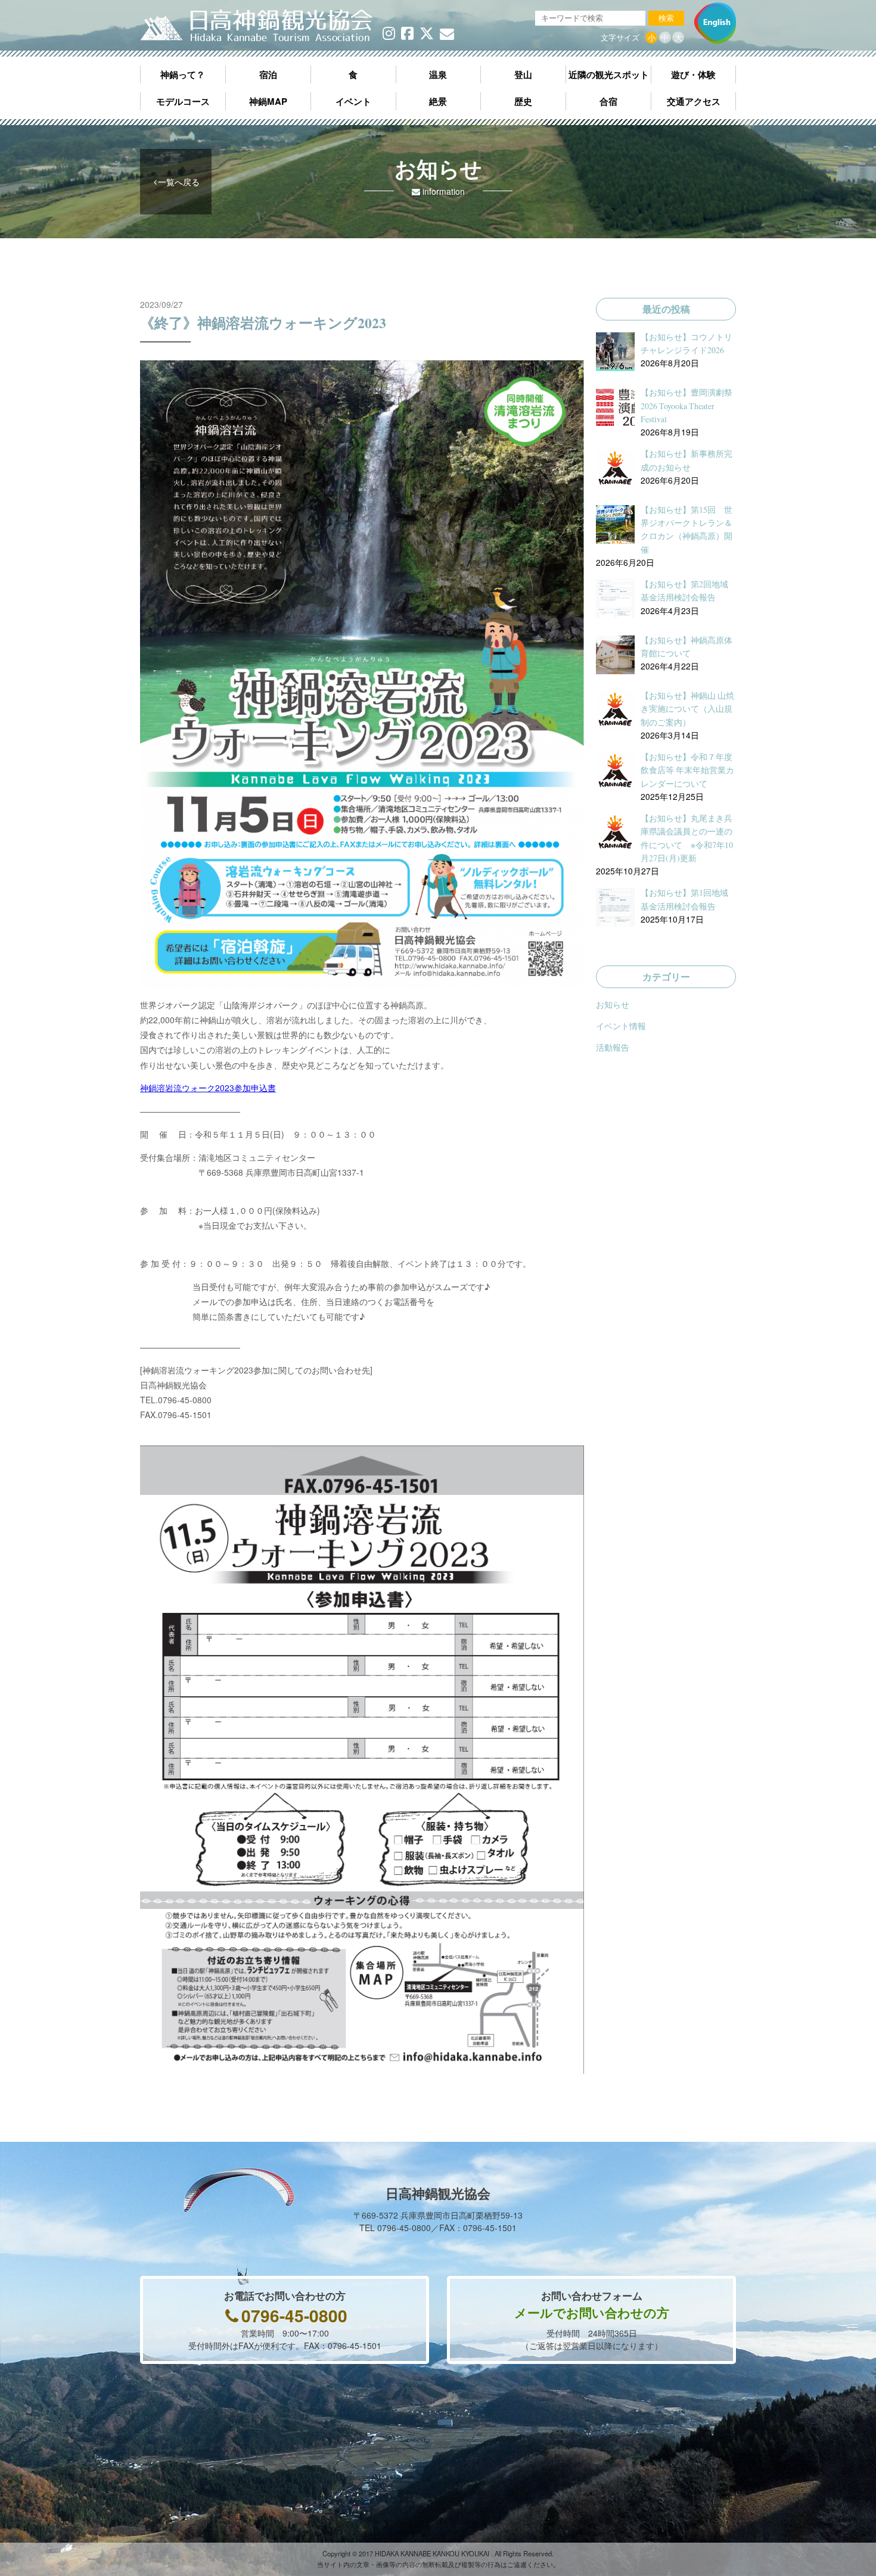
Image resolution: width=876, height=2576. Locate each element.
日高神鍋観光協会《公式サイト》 (256, 26)
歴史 (523, 101)
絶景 (438, 101)
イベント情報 (621, 1026)
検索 (666, 18)
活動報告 (613, 1047)
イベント (353, 101)
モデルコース (183, 101)
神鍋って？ (183, 74)
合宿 (608, 101)
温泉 (438, 74)
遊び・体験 (693, 74)
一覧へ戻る (179, 182)
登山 (523, 74)
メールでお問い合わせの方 (592, 2312)
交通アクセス (694, 101)
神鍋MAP (268, 101)
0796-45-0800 (294, 2315)
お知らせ (613, 1004)
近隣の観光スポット (609, 74)
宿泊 (268, 74)
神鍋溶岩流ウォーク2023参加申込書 (208, 1088)
